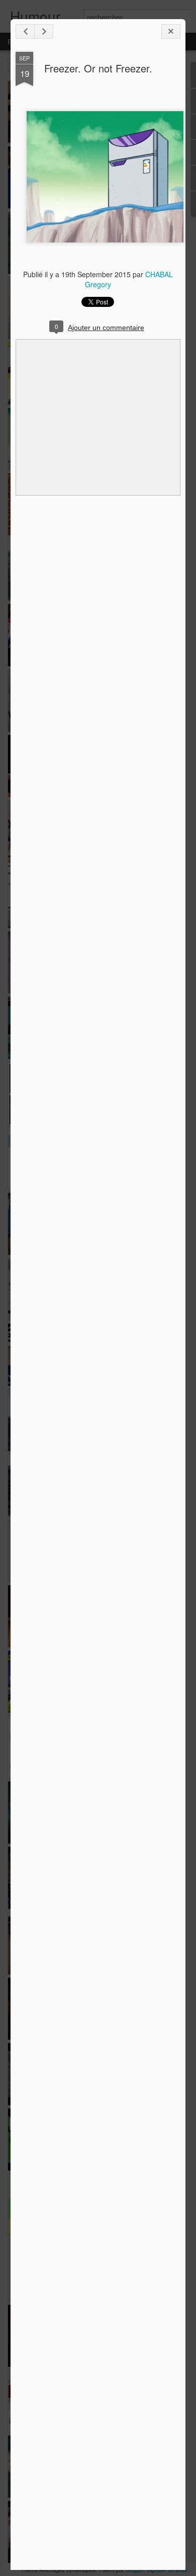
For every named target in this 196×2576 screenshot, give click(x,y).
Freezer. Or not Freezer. (98, 68)
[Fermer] (171, 31)
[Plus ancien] (44, 31)
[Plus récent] (25, 31)
